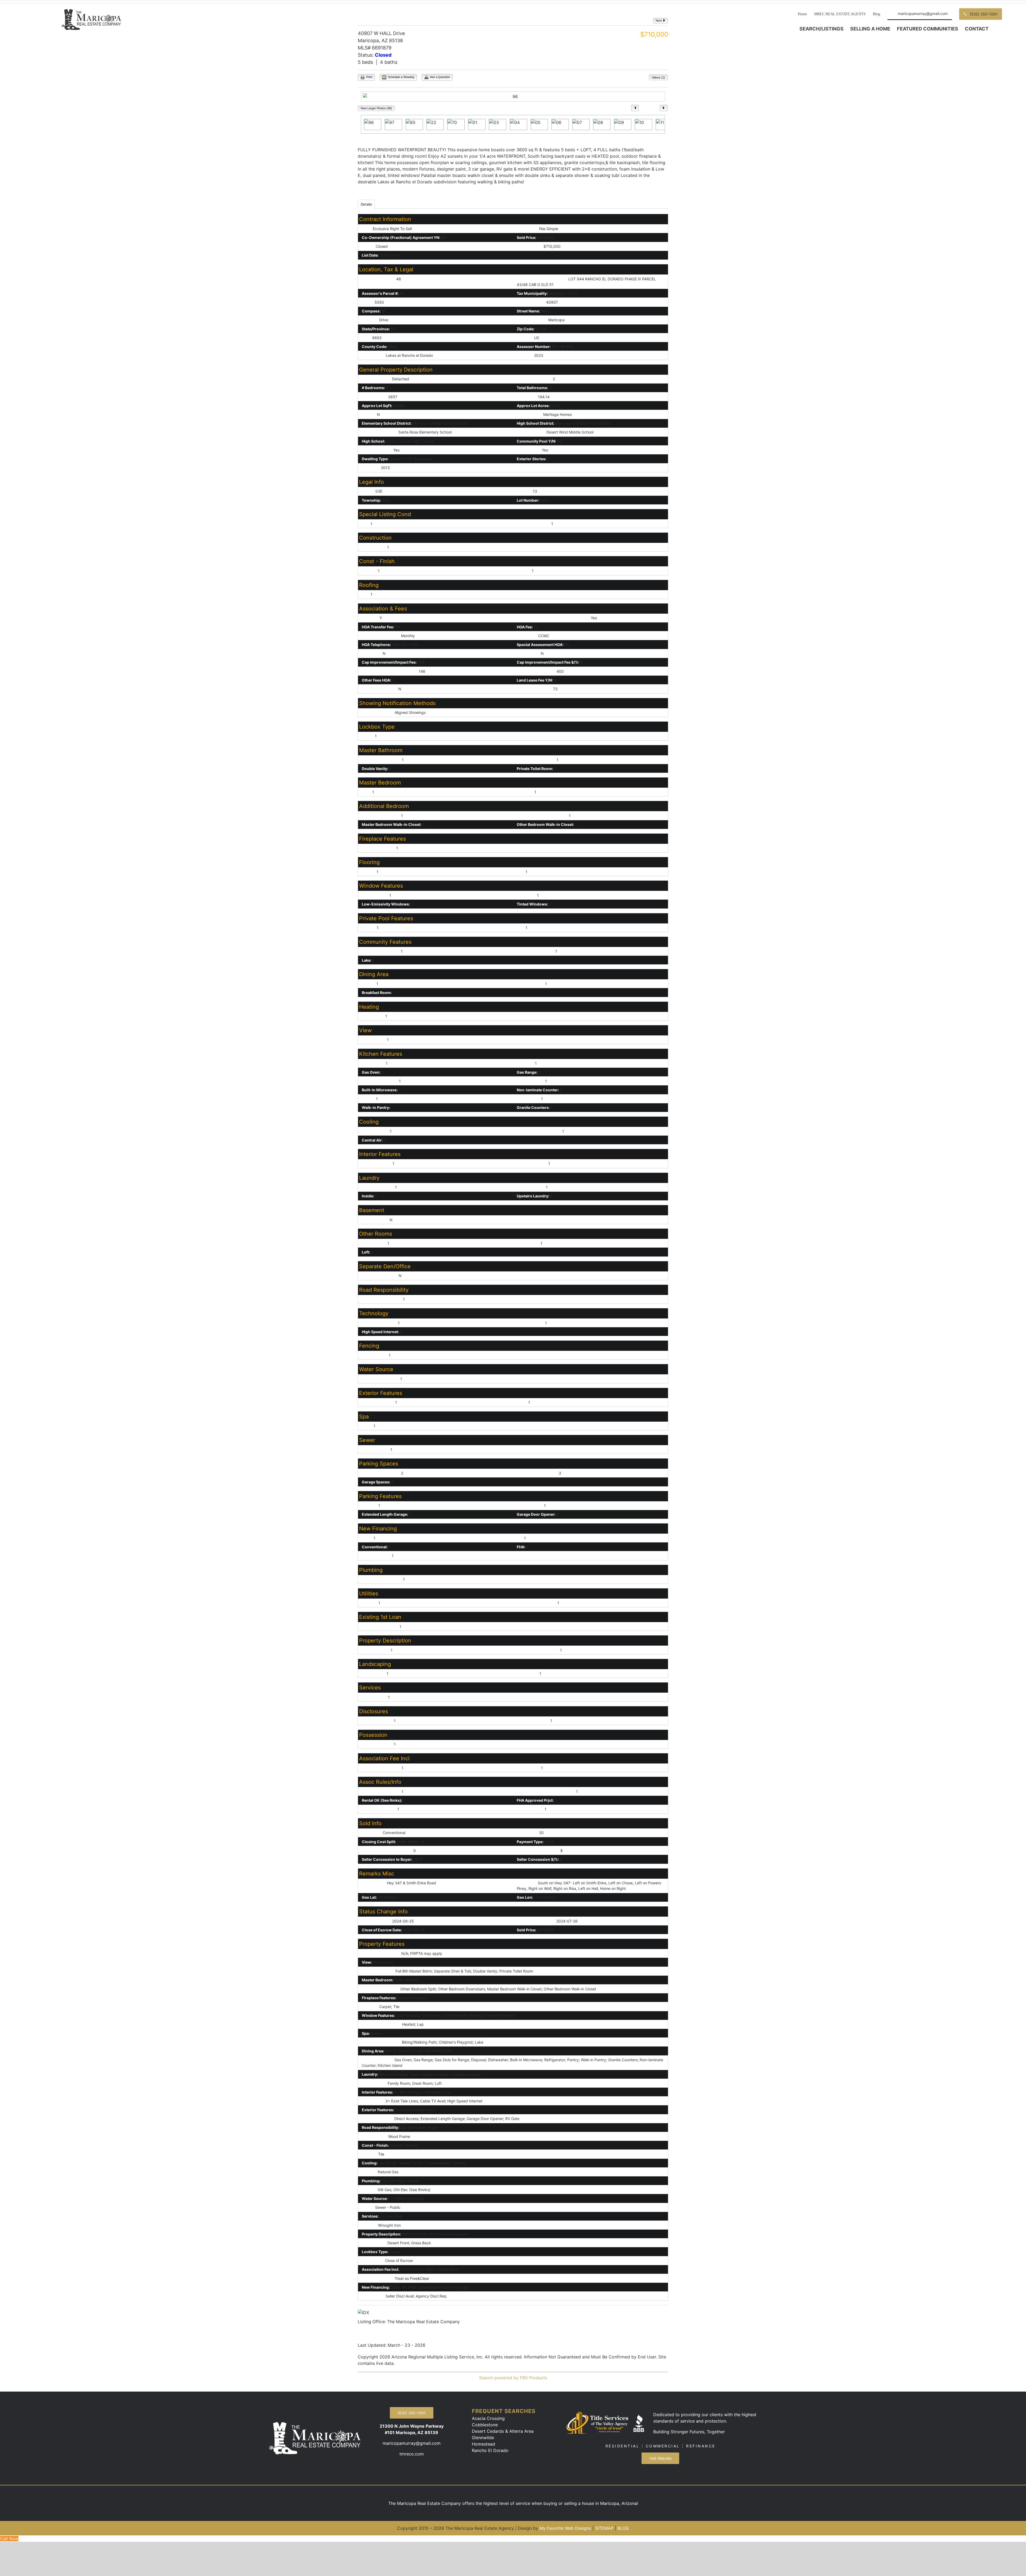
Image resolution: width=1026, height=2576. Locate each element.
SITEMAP (604, 2528)
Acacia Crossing (488, 2418)
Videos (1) (658, 78)
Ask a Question (440, 77)
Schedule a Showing (401, 77)
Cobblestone (485, 2425)
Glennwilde (483, 2438)
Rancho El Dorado (490, 2450)
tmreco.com (412, 2454)
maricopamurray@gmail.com (412, 2443)
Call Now (9, 2539)
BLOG (623, 2528)
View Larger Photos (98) (376, 108)
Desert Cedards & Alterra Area (503, 2431)
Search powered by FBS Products (513, 2378)
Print (369, 77)
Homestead (483, 2444)
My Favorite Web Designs (565, 2528)
